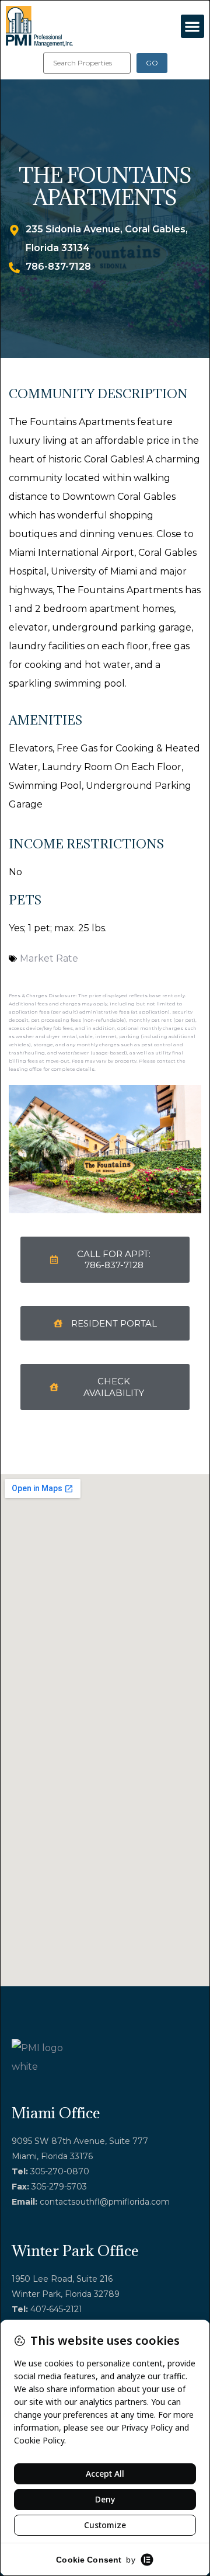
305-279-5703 (59, 2187)
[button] (193, 27)
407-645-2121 (56, 2309)
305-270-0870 (60, 2171)
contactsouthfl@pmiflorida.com (105, 2202)
